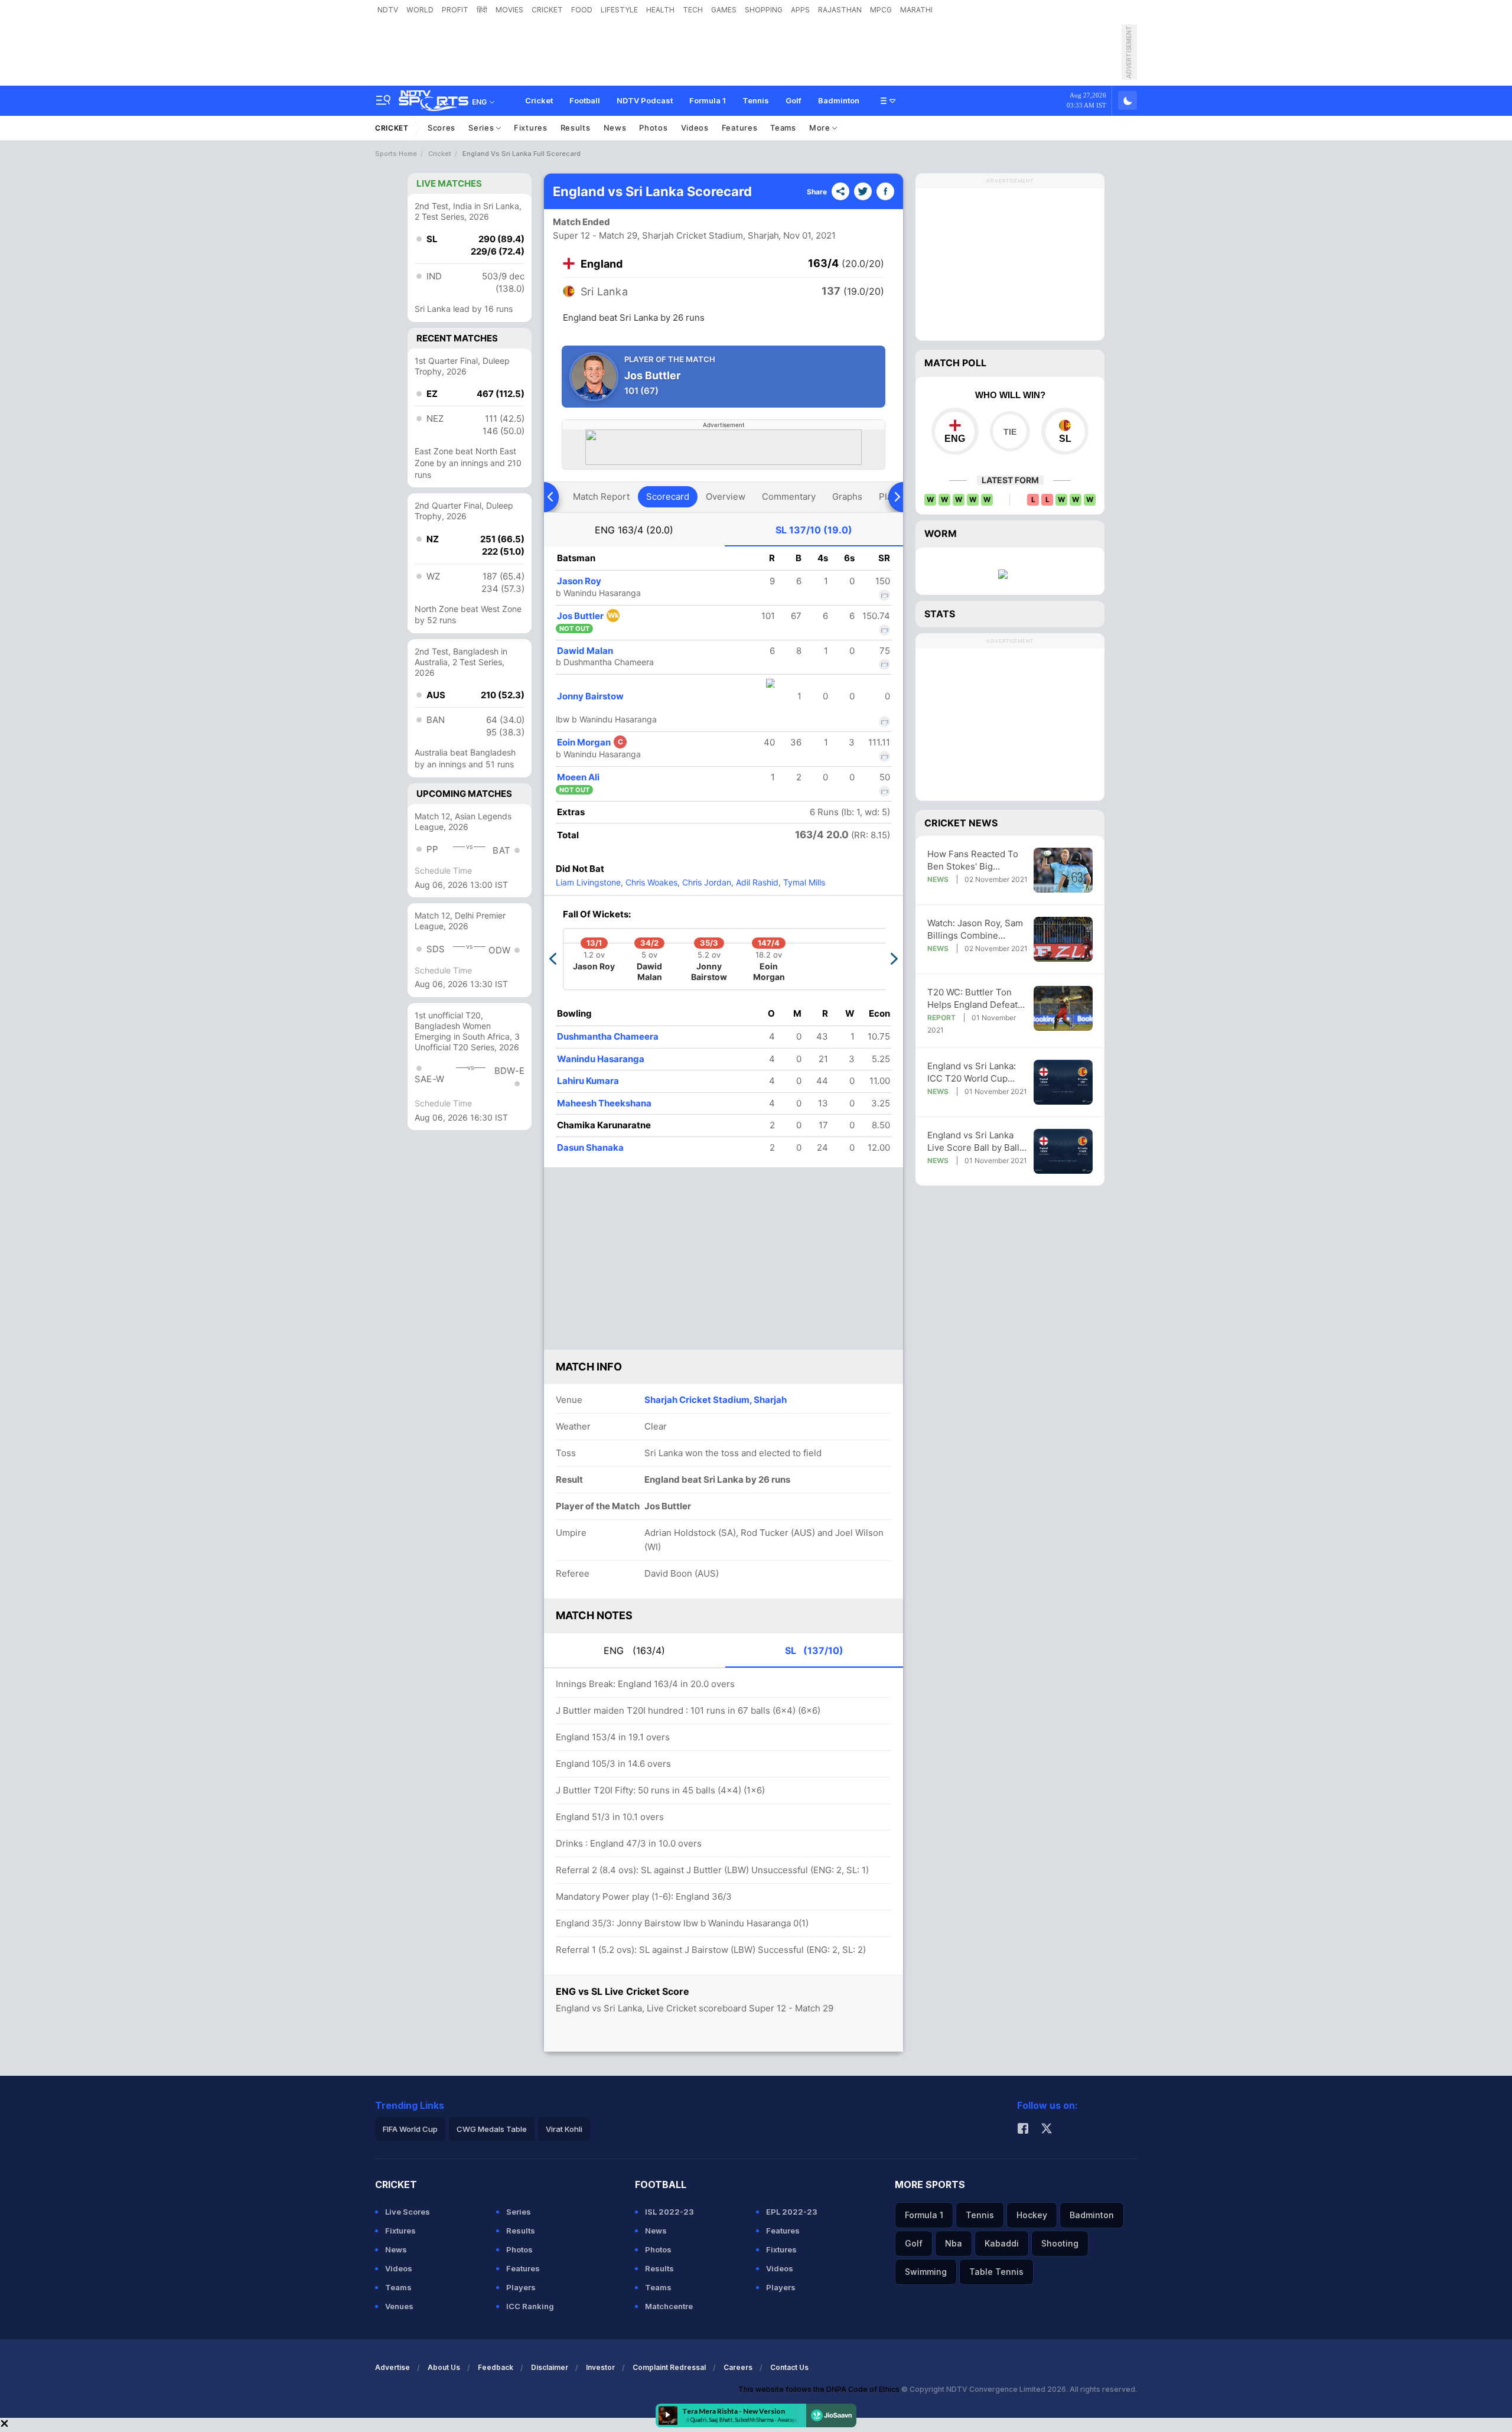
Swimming (926, 2272)
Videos (695, 128)
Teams (783, 128)
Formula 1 (708, 100)
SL (814, 530)
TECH (693, 10)
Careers (738, 2367)
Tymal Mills (803, 882)
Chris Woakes (650, 882)
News (615, 128)
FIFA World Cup (410, 2129)
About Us (444, 2367)
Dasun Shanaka (590, 1147)
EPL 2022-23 (792, 2212)
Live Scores (408, 2212)
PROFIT (455, 10)
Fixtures (531, 128)
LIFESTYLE (619, 10)
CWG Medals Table (492, 2129)
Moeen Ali (578, 777)
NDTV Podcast (645, 100)
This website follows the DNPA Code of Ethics (820, 2389)
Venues (399, 2306)
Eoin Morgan (590, 742)
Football (585, 100)
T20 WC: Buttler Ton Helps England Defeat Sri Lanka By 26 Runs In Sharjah (976, 999)
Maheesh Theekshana (604, 1103)
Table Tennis (996, 2272)
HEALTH (660, 10)
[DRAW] (1010, 431)
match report (601, 497)
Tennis (756, 100)
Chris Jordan (706, 882)
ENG (634, 530)
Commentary (789, 497)
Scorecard (668, 497)
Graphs (847, 497)
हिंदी (482, 10)
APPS (800, 10)
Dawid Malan (585, 651)
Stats (940, 614)
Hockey (1032, 2215)
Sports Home (396, 154)
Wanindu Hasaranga (601, 1059)
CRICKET (547, 10)
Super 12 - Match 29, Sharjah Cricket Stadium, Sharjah (666, 235)
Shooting (1060, 2243)
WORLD (420, 10)
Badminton (839, 100)
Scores (441, 128)
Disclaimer (550, 2367)
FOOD (582, 10)
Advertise (392, 2367)
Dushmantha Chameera (608, 1036)
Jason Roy (579, 581)
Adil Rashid (756, 882)
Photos (653, 128)
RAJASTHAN (840, 10)
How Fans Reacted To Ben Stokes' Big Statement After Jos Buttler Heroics (973, 860)
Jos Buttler (588, 616)
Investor (600, 2367)
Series (482, 128)
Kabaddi (1002, 2243)
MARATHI (916, 10)
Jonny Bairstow (590, 696)
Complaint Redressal (669, 2367)
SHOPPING (764, 10)
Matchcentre (669, 2306)
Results (576, 128)
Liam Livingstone (588, 882)
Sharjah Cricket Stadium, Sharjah (716, 1400)
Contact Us (789, 2367)
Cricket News (961, 823)
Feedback (496, 2367)
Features (740, 128)
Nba (954, 2243)
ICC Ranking (530, 2306)
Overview (726, 497)
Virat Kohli (564, 2129)
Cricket (539, 100)
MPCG (881, 10)
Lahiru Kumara (588, 1081)
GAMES (724, 10)
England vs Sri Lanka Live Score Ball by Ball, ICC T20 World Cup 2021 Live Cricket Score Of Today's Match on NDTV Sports (977, 1142)
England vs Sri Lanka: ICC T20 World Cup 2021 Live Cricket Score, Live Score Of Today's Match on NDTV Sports (977, 1072)
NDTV (388, 10)
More (821, 128)
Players (521, 2287)
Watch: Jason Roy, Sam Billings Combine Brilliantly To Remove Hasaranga (975, 930)
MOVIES (509, 10)
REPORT (941, 1018)
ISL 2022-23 (669, 2212)
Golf (794, 100)
